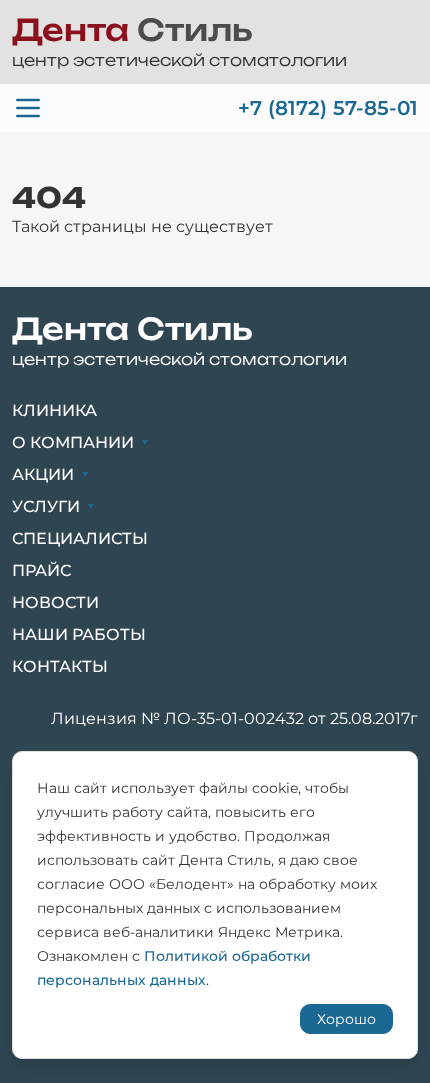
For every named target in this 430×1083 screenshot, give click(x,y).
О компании (73, 442)
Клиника (54, 410)
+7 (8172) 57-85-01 (328, 108)
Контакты (60, 666)
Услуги (46, 506)
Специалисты (80, 538)
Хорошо (346, 1019)
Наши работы (79, 634)
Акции (43, 474)
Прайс (41, 570)
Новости (55, 602)
